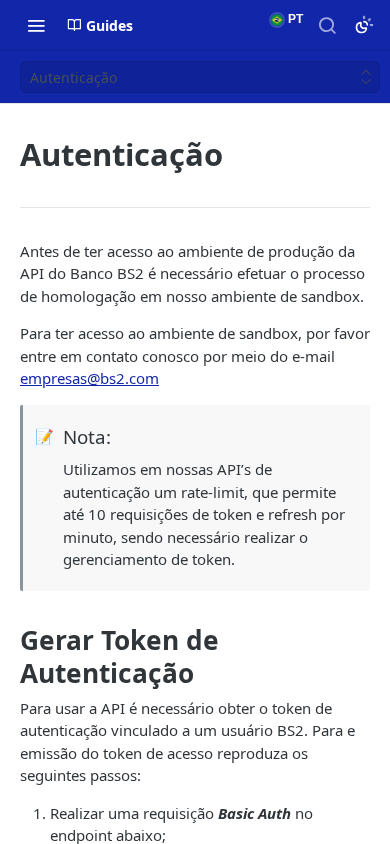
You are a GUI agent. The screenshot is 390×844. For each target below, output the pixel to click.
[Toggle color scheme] (364, 25)
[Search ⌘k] (327, 25)
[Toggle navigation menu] (36, 25)
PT (294, 19)
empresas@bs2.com (89, 378)
